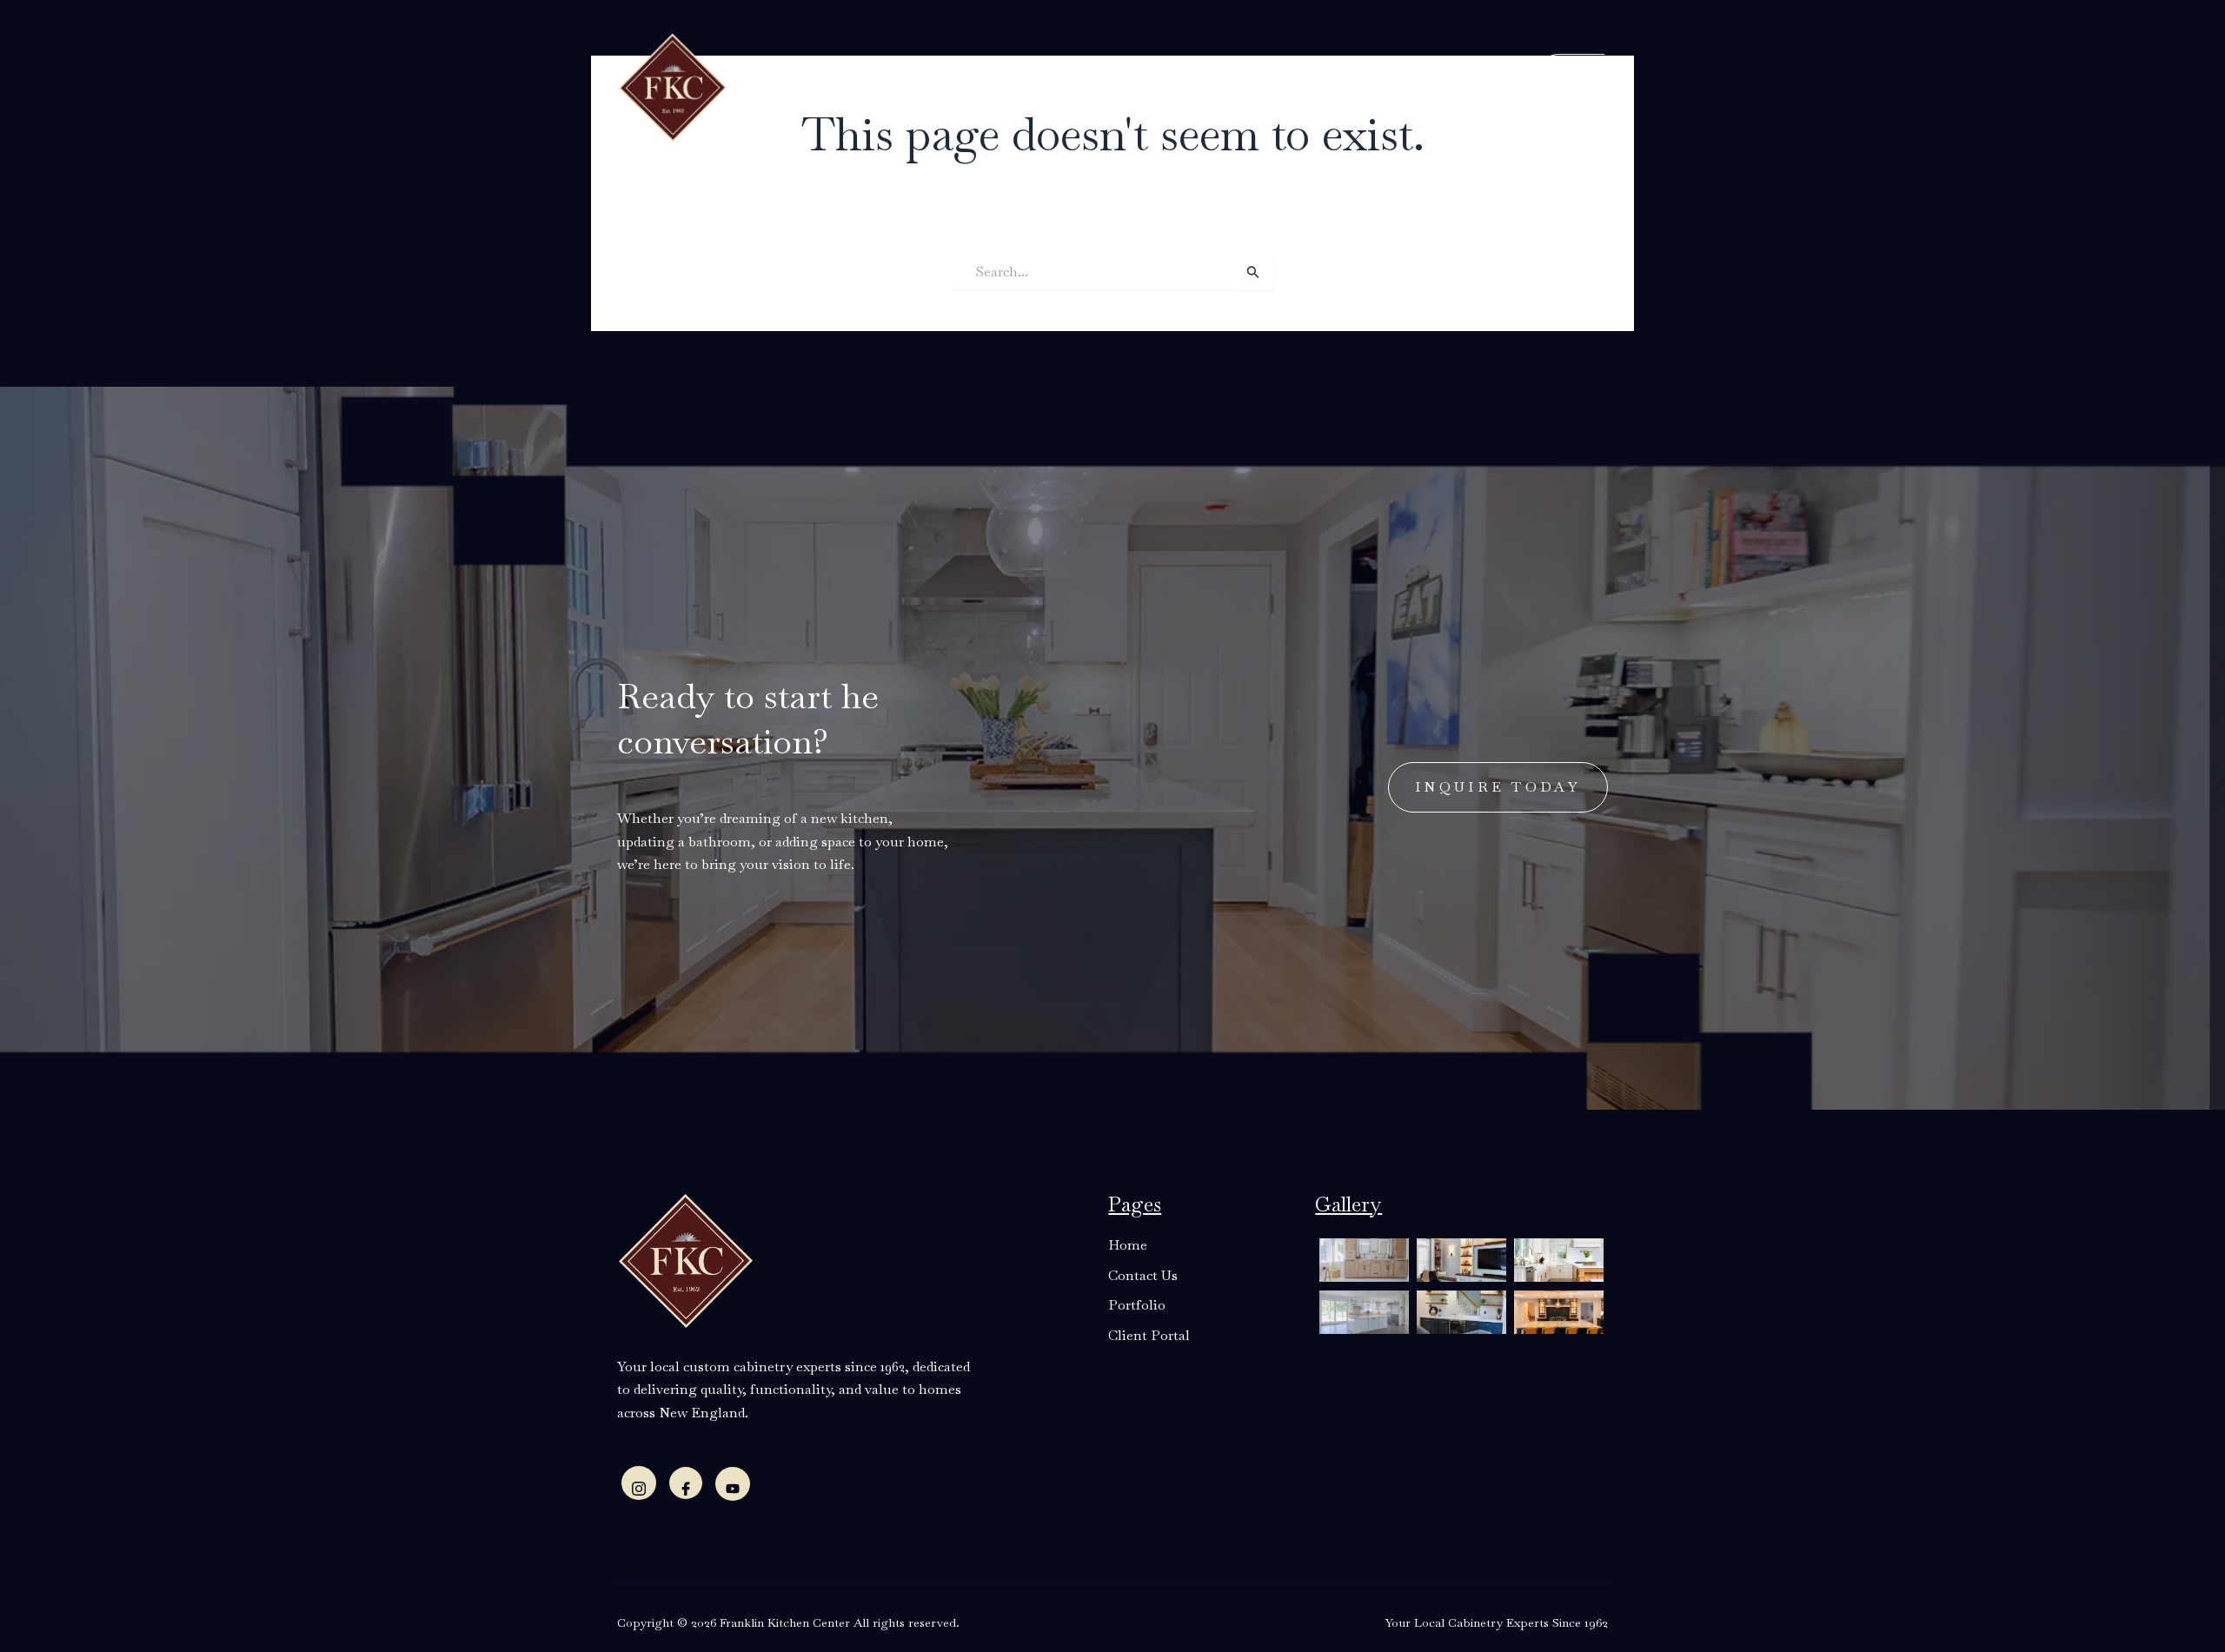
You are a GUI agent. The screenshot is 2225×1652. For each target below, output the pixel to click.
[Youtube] (733, 1484)
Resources (1083, 86)
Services (985, 86)
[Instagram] (639, 1483)
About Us (889, 86)
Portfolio (1240, 86)
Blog (1170, 86)
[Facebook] (686, 1483)
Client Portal (1350, 86)
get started (1545, 84)
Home (813, 86)
